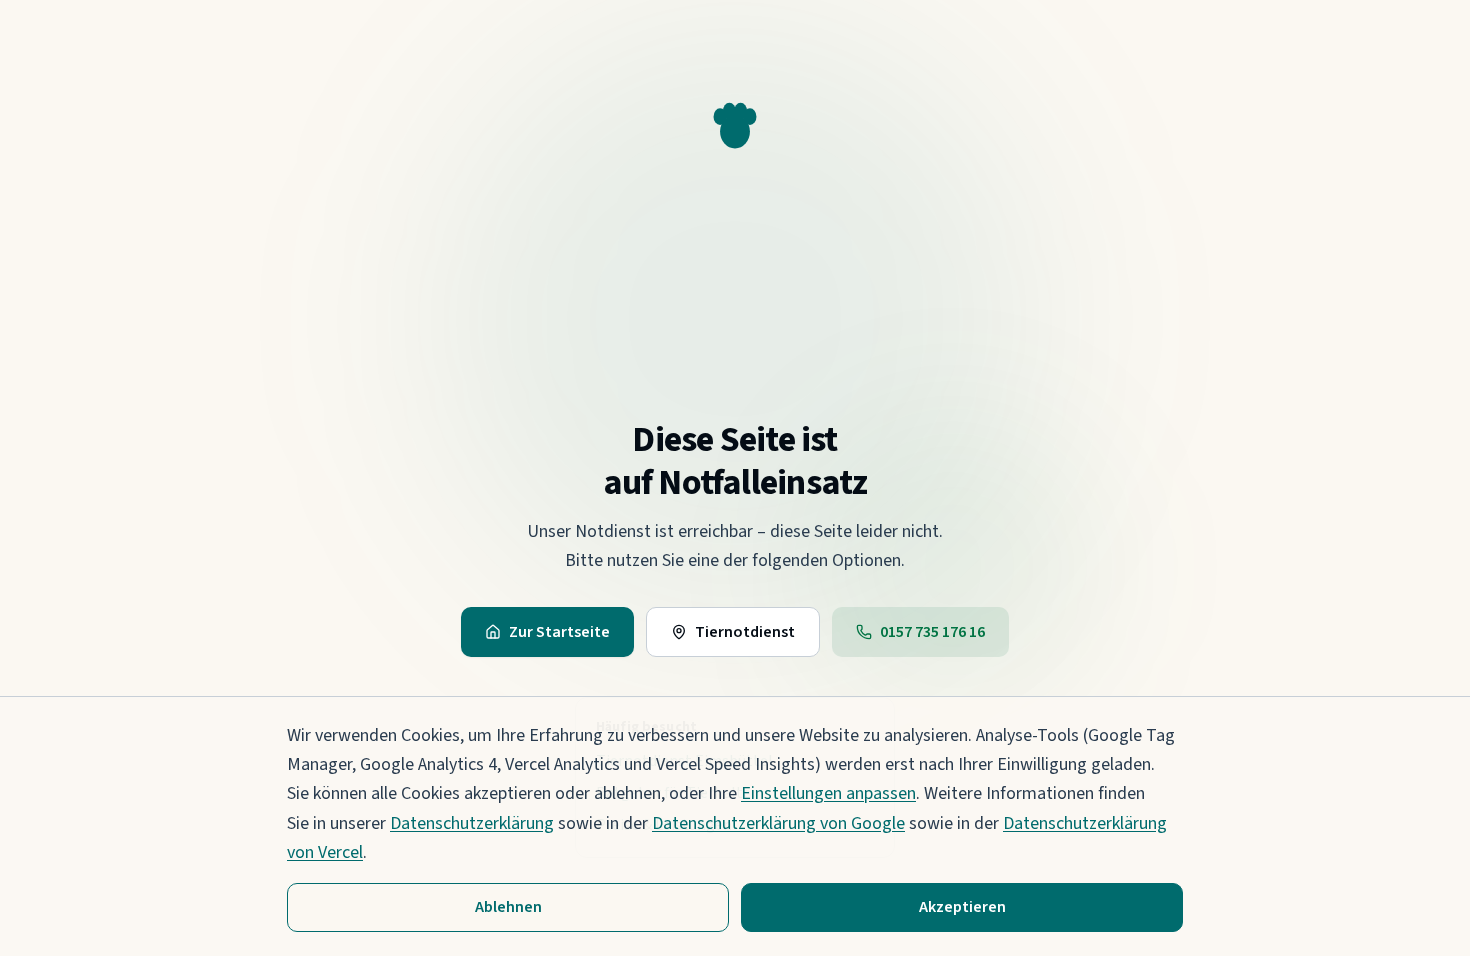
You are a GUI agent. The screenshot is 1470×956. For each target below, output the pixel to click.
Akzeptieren (962, 907)
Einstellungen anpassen (828, 793)
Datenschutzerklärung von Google (778, 823)
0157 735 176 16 (932, 632)
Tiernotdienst (745, 632)
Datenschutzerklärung (472, 823)
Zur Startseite (559, 632)
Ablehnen (508, 907)
